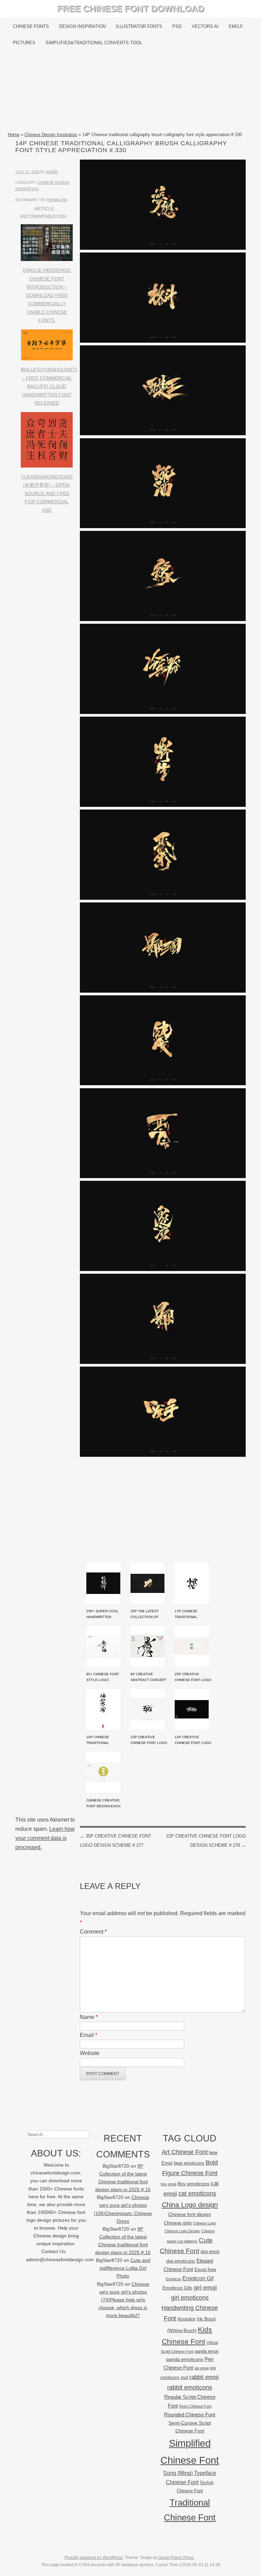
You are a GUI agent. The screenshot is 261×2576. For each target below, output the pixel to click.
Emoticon (173, 2279)
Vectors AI (205, 26)
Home (14, 135)
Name (89, 2017)
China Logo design (190, 2205)
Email (89, 2035)
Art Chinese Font (185, 2152)
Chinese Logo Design (182, 2231)
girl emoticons (190, 2298)
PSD (177, 26)
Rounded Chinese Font (190, 2415)
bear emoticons (189, 2163)
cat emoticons (197, 2194)
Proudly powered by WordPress (94, 2558)
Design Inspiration (82, 26)
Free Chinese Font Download (131, 9)
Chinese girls (178, 2223)
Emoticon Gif (198, 2278)
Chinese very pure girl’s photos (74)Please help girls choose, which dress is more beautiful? (124, 2300)
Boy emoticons (194, 2184)
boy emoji (169, 2184)
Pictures (24, 43)
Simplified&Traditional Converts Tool (94, 43)
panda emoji (207, 2351)
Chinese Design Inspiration (51, 135)
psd (184, 2377)
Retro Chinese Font (195, 2406)
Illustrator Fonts (139, 26)
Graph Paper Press (176, 2558)
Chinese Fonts (31, 26)
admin (52, 172)
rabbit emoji (204, 2377)
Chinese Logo (204, 2223)
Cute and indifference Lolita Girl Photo (125, 2268)
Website (90, 2053)
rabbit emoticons (190, 2387)
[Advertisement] (130, 91)
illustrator (186, 2319)
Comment (93, 1932)
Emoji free (205, 2269)
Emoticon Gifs (177, 2288)
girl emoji (205, 2288)
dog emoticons (181, 2261)
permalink (57, 200)
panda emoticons (185, 2359)
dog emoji (210, 2252)
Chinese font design (190, 2214)
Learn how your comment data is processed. (45, 1838)
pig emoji (202, 2368)
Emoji (236, 26)
